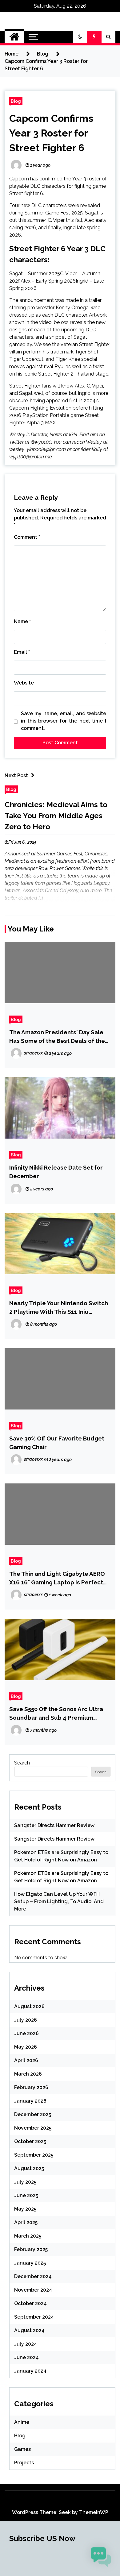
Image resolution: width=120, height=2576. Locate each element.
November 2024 (33, 2290)
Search (22, 1763)
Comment (27, 537)
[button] (80, 37)
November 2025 (33, 2128)
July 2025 (25, 2182)
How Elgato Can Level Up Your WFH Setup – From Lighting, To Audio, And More (59, 1901)
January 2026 (30, 2101)
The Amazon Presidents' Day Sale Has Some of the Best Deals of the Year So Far (57, 1037)
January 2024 (30, 2371)
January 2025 (30, 2263)
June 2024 (26, 2357)
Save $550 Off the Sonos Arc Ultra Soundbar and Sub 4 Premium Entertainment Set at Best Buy (56, 1714)
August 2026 (29, 2006)
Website (24, 683)
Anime (22, 2422)
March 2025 (28, 2236)
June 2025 (26, 2195)
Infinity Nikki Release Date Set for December (56, 1172)
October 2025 (30, 2141)
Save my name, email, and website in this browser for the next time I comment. (64, 721)
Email (22, 652)
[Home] (14, 37)
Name (22, 621)
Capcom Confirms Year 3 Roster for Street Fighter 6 (51, 133)
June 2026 (26, 2033)
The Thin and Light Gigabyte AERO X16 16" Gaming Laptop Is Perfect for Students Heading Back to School (57, 1578)
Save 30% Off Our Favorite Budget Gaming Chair (57, 1443)
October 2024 (30, 2303)
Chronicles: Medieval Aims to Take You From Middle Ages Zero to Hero (56, 816)
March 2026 (28, 2074)
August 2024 (29, 2330)
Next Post (16, 775)
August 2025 (29, 2168)
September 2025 (34, 2155)
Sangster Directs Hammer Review (54, 1825)
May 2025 (25, 2209)
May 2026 (26, 2047)
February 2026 (31, 2087)
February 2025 (31, 2249)
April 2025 (26, 2222)
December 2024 (33, 2276)
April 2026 (26, 2060)
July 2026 (26, 2020)
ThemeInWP (94, 2512)
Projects (24, 2463)
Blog (16, 101)
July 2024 (26, 2344)
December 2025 (33, 2114)
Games (22, 2449)
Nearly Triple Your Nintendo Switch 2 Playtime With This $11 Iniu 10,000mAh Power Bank (59, 1308)
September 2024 (34, 2317)
